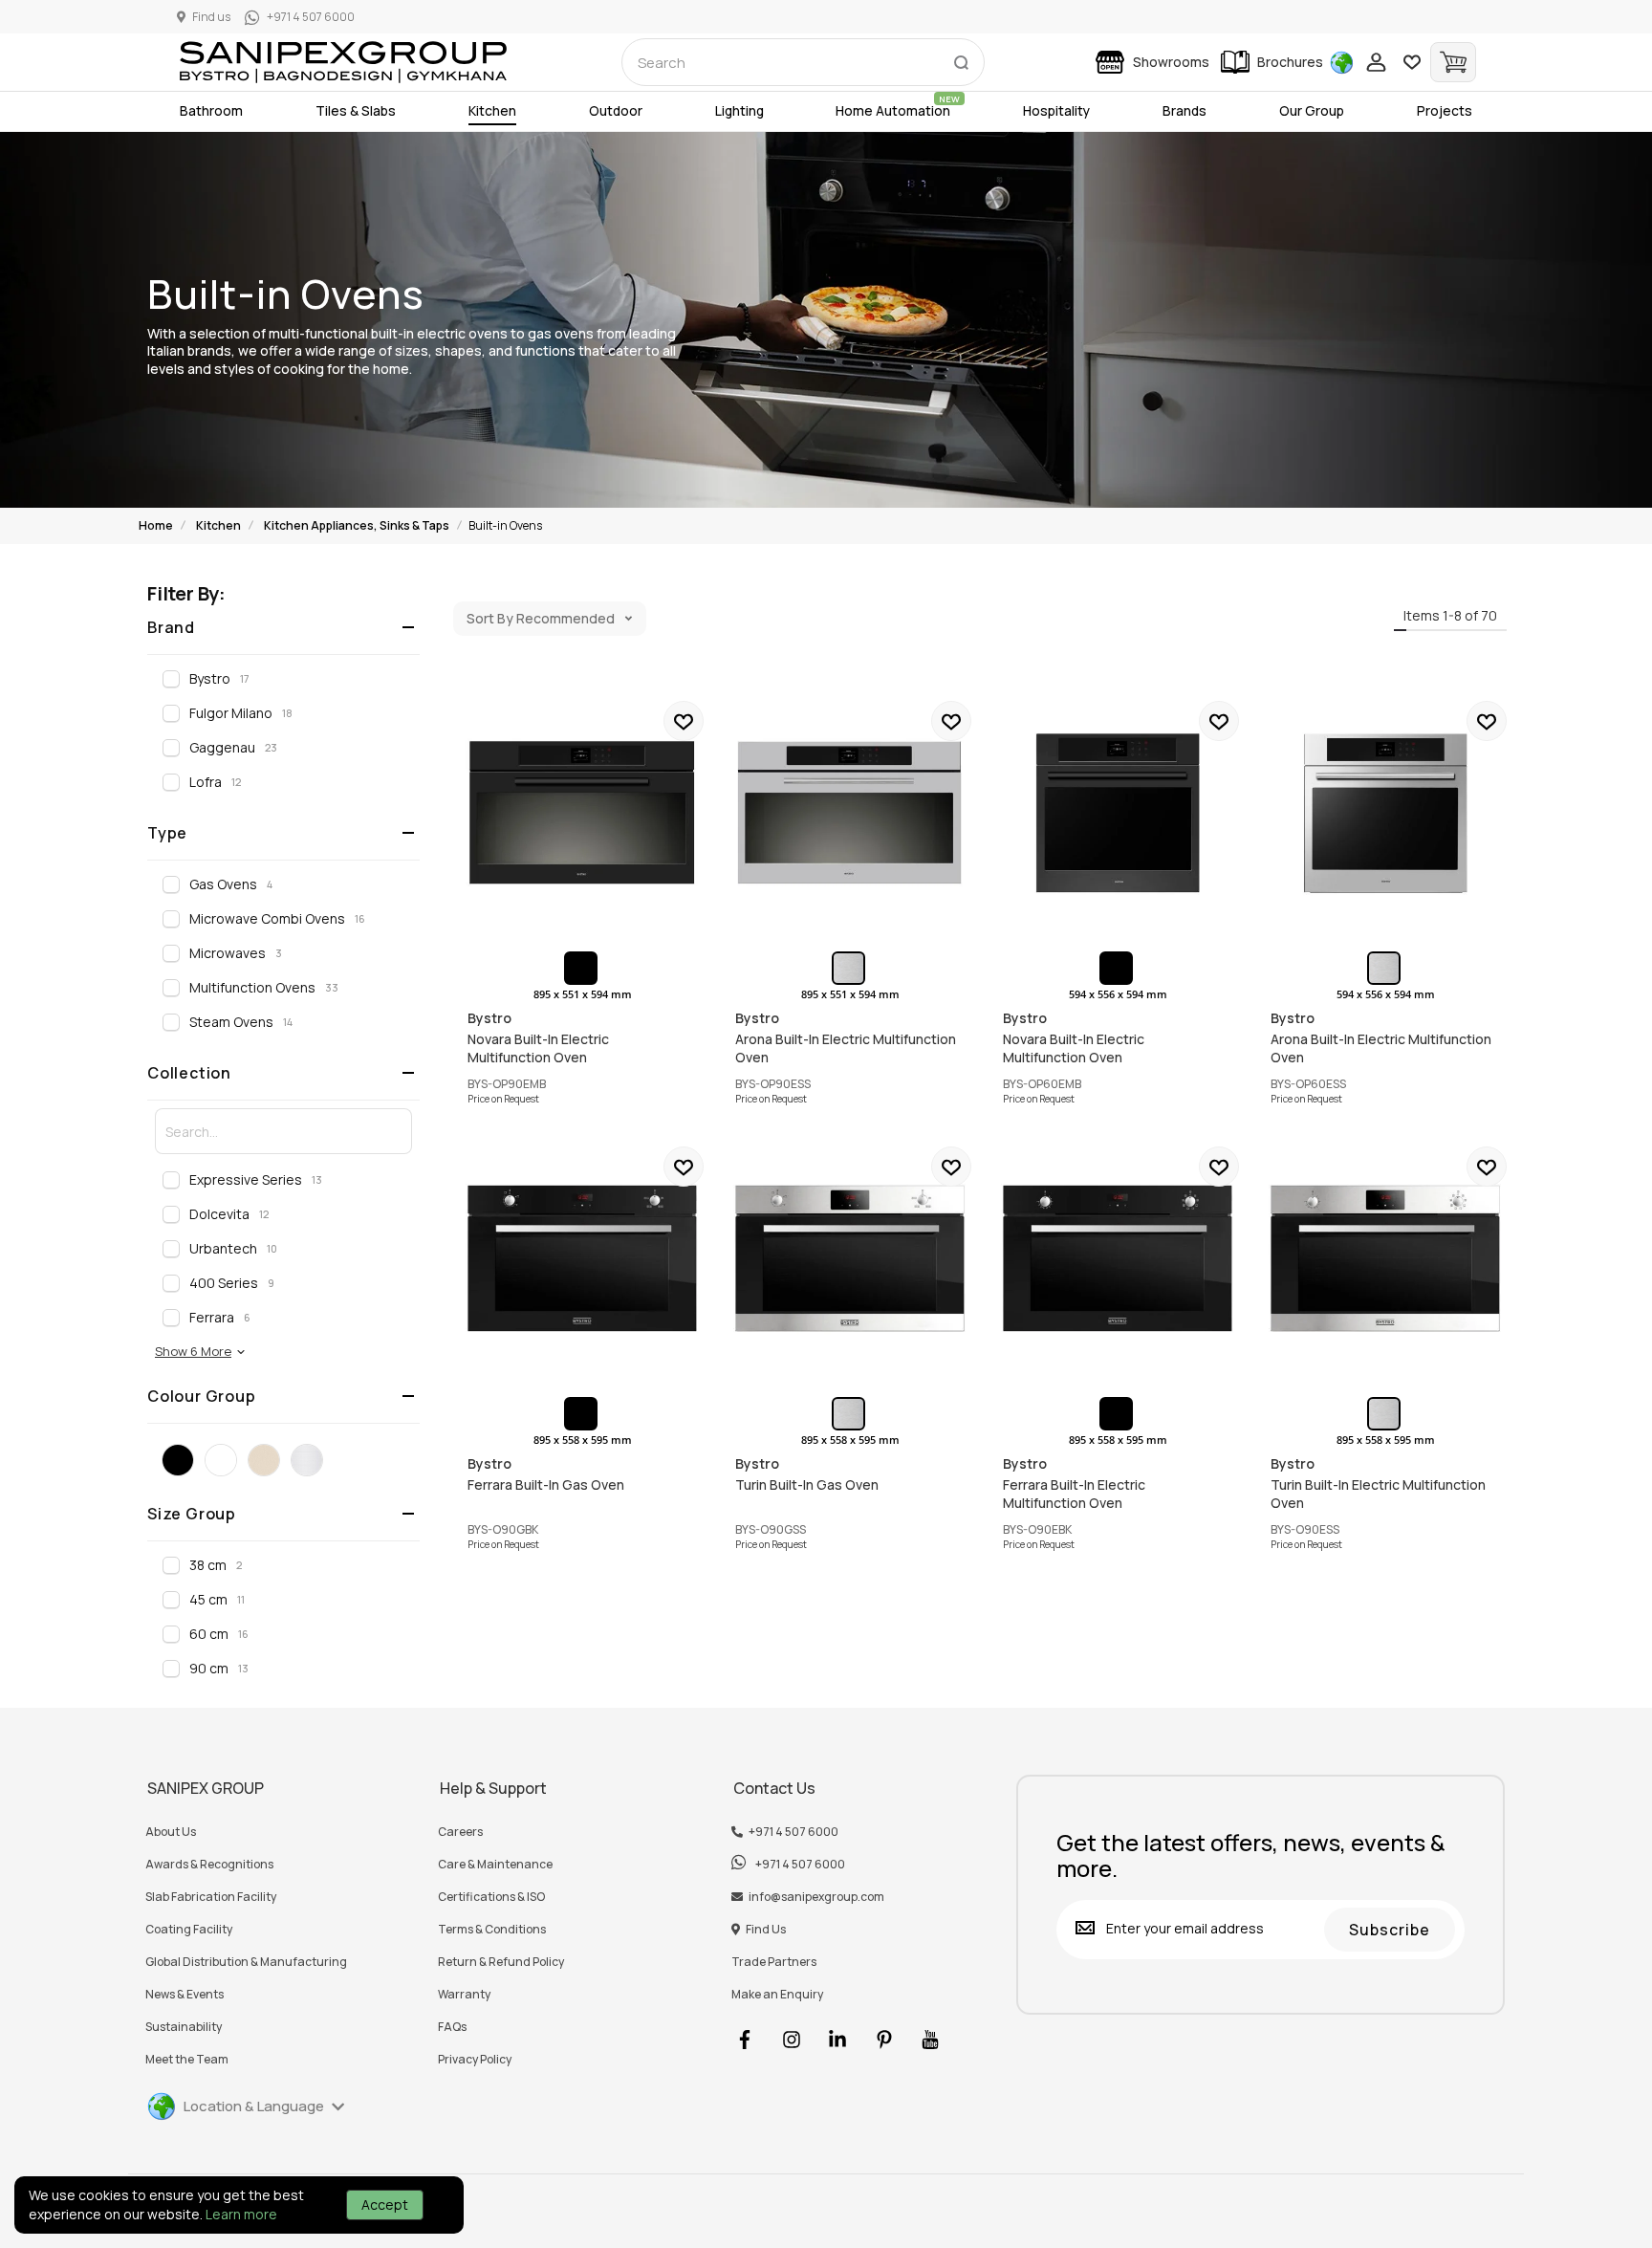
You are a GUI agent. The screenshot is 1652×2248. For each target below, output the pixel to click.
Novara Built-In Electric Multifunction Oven (582, 813)
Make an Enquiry (777, 1995)
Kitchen (218, 525)
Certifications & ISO (491, 1897)
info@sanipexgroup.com (816, 1897)
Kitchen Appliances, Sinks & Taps (357, 525)
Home (156, 525)
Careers (460, 1832)
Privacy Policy (475, 2060)
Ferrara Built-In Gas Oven (582, 1258)
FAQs (452, 2027)
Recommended (565, 618)
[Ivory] (264, 1460)
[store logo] (343, 62)
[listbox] (583, 968)
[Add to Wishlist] (684, 721)
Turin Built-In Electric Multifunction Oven (1385, 1258)
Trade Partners (774, 1962)
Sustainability (184, 2027)
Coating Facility (189, 1930)
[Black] (178, 1460)
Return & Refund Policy (501, 1962)
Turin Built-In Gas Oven (850, 1258)
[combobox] (803, 62)
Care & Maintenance (495, 1865)
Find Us (766, 1930)
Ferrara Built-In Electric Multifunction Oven (1118, 1258)
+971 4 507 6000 (793, 1832)
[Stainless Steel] (307, 1460)
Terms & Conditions (492, 1930)
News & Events (185, 1995)
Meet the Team (187, 2060)
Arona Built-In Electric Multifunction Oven (850, 813)
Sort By (490, 618)
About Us (171, 1832)
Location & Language (254, 2106)
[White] (221, 1460)
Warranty (464, 1995)
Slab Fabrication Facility (211, 1897)
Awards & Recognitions (209, 1865)
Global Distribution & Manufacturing (246, 1962)
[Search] (961, 58)
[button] (201, 1352)
